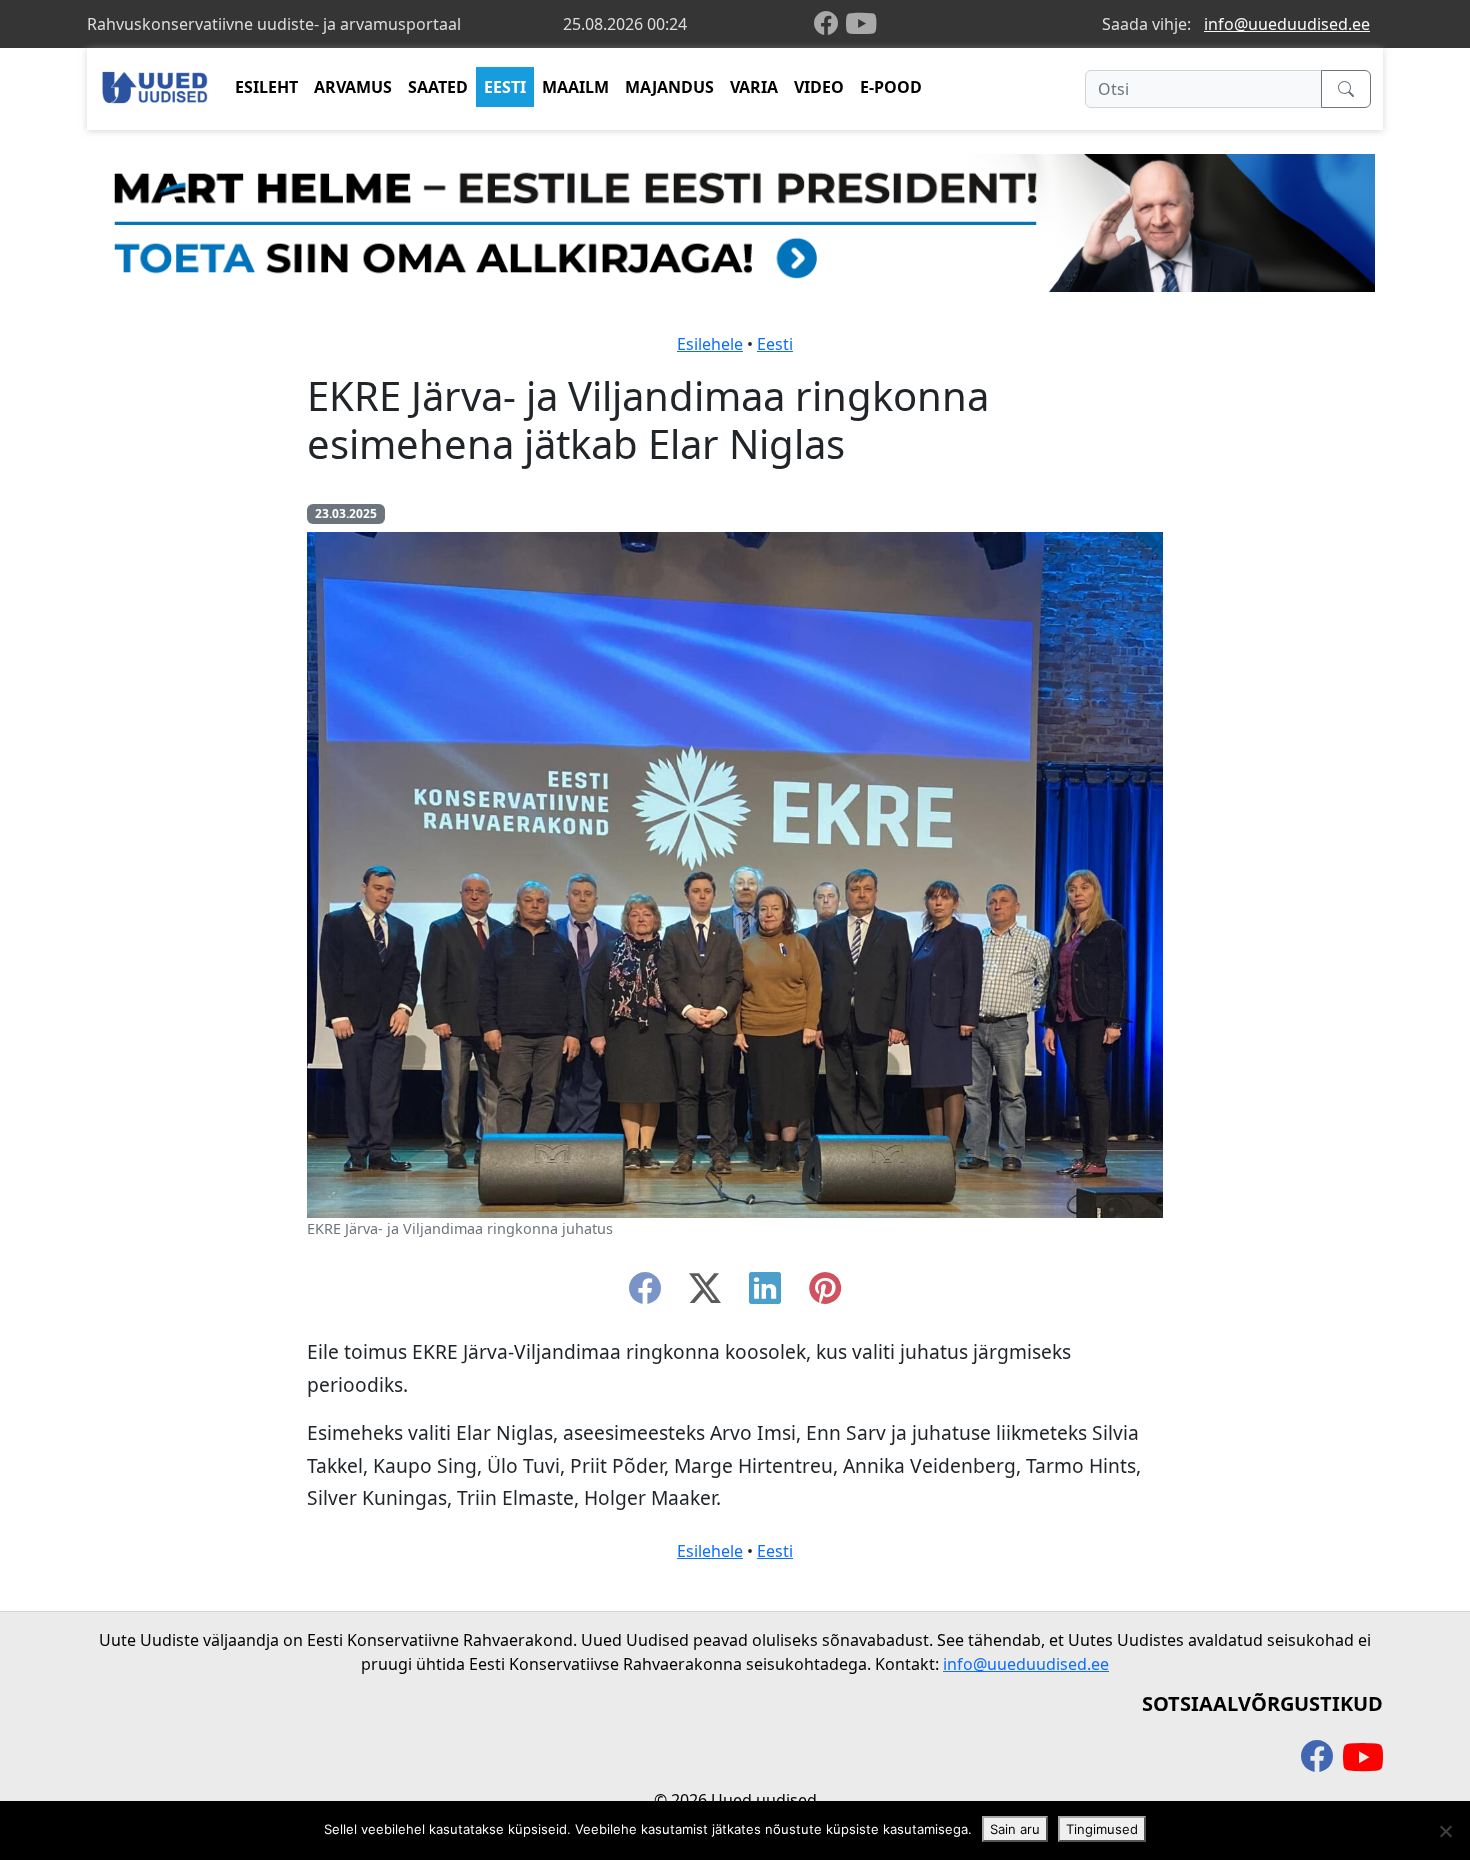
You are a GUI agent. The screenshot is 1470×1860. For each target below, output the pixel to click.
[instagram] (825, 1294)
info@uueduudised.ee (1287, 24)
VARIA (754, 87)
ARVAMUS (353, 87)
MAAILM (575, 87)
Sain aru (1015, 1829)
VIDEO (819, 87)
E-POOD (891, 87)
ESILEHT (266, 87)
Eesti (775, 344)
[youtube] (861, 24)
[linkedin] (765, 1294)
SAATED (438, 87)
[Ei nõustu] (1445, 1831)
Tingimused (1102, 1829)
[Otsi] (1346, 89)
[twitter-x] (705, 1294)
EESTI (505, 87)
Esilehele (710, 344)
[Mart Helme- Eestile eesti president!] (735, 221)
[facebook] (830, 24)
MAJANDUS (669, 87)
